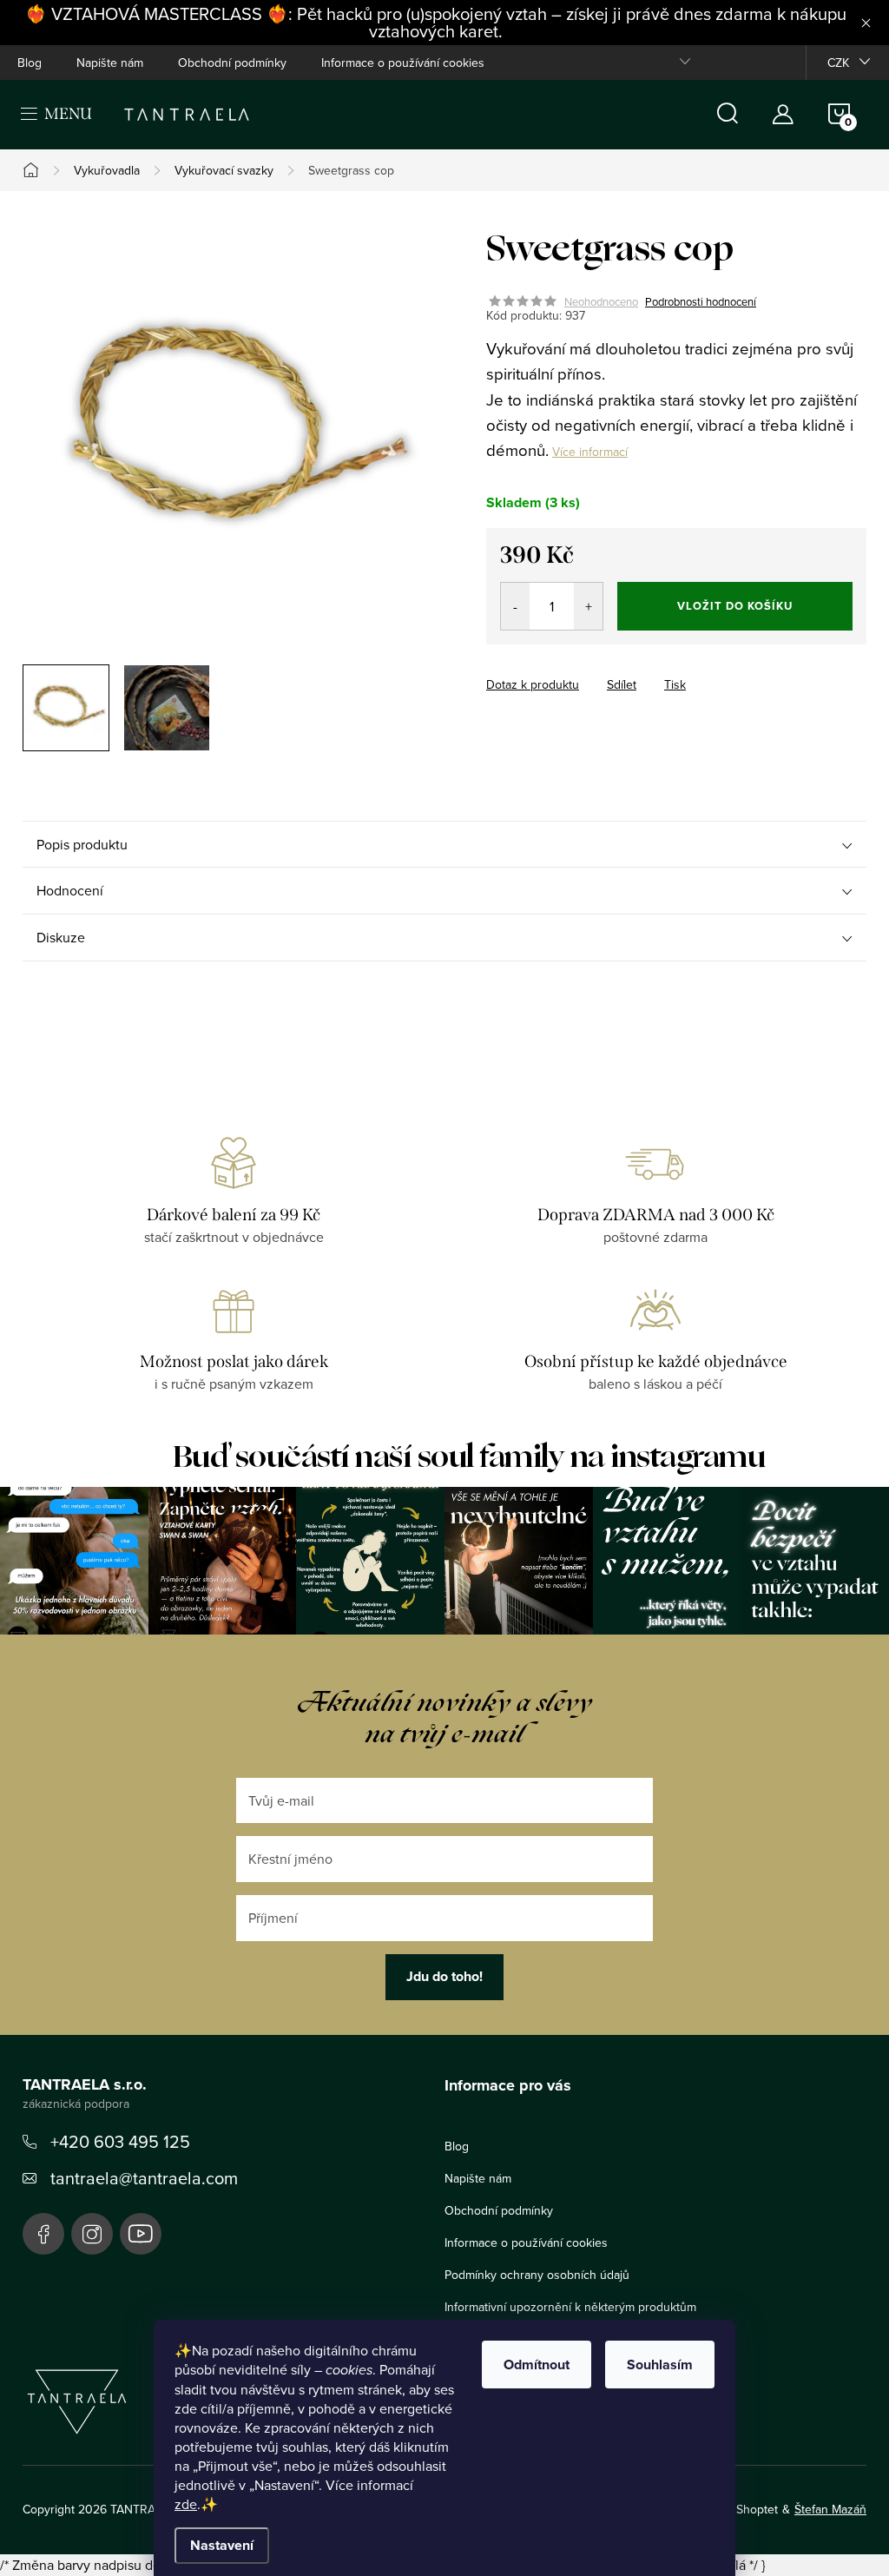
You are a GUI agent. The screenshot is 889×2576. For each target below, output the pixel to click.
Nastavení (222, 2545)
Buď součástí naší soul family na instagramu (469, 1457)
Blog (30, 63)
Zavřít (582, 669)
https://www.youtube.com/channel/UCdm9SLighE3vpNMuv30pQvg (141, 2234)
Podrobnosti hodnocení (701, 301)
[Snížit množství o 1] (515, 606)
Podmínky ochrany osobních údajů (537, 2275)
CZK (838, 63)
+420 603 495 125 (120, 2141)
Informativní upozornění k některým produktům (570, 2307)
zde (186, 2504)
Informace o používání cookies (403, 63)
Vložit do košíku (735, 606)
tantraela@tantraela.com (144, 2178)
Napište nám (110, 63)
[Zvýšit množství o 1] (588, 606)
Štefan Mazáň (830, 2509)
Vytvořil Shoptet (735, 2509)
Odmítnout (537, 2365)
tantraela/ (92, 2234)
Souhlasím (660, 2365)
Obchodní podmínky (232, 63)
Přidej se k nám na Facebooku (43, 2234)
